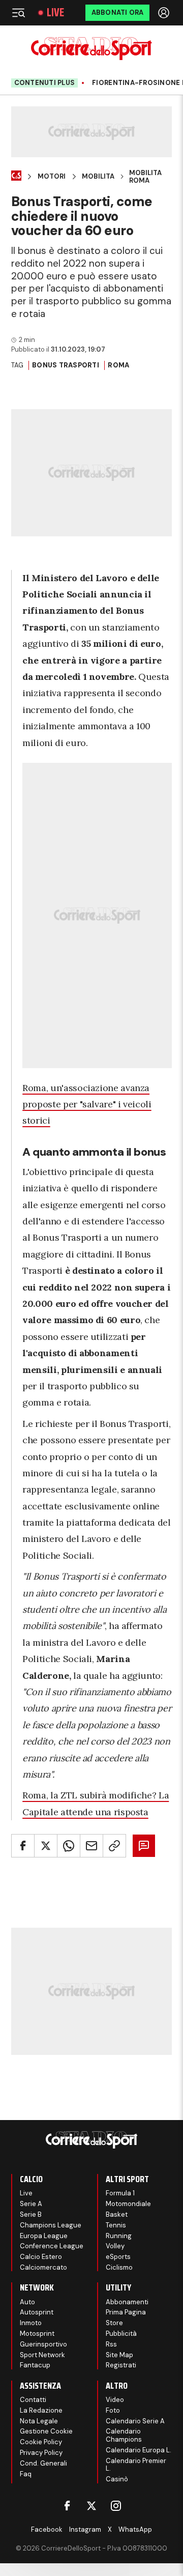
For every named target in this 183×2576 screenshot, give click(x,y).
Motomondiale (128, 2204)
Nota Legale (39, 2421)
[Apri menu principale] (18, 13)
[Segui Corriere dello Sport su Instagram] (116, 2506)
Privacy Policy (41, 2453)
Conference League (52, 2246)
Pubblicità (121, 2334)
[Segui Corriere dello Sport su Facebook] (67, 2506)
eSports (118, 2257)
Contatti (33, 2400)
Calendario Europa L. (139, 2450)
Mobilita (98, 177)
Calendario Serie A (135, 2421)
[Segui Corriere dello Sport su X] (91, 2506)
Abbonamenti (127, 2302)
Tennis (116, 2225)
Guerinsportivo (43, 2344)
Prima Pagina (126, 2312)
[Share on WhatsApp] (69, 1846)
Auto (27, 2302)
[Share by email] (91, 1846)
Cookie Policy (41, 2442)
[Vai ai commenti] (144, 1846)
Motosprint (37, 2334)
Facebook (47, 2529)
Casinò (117, 2479)
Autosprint (37, 2312)
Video (115, 2400)
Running (119, 2236)
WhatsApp (135, 2529)
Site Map (119, 2355)
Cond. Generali (43, 2463)
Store (114, 2323)
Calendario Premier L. (136, 2465)
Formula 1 (120, 2193)
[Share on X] (46, 1846)
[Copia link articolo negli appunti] (114, 1846)
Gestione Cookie (46, 2431)
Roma (118, 365)
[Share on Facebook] (23, 1846)
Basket (117, 2214)
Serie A (31, 2204)
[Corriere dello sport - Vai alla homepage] (91, 49)
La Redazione (41, 2410)
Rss (111, 2344)
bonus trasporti (66, 365)
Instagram (85, 2529)
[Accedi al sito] (165, 13)
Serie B (31, 2214)
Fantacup (35, 2365)
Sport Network (42, 2355)
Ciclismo (119, 2267)
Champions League (51, 2225)
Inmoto (31, 2323)
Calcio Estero (41, 2257)
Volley (115, 2246)
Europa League (44, 2236)
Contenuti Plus (45, 83)
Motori (52, 177)
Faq (26, 2474)
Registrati (121, 2365)
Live (55, 13)
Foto (113, 2410)
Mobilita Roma (145, 177)
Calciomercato (43, 2267)
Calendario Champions (124, 2435)
